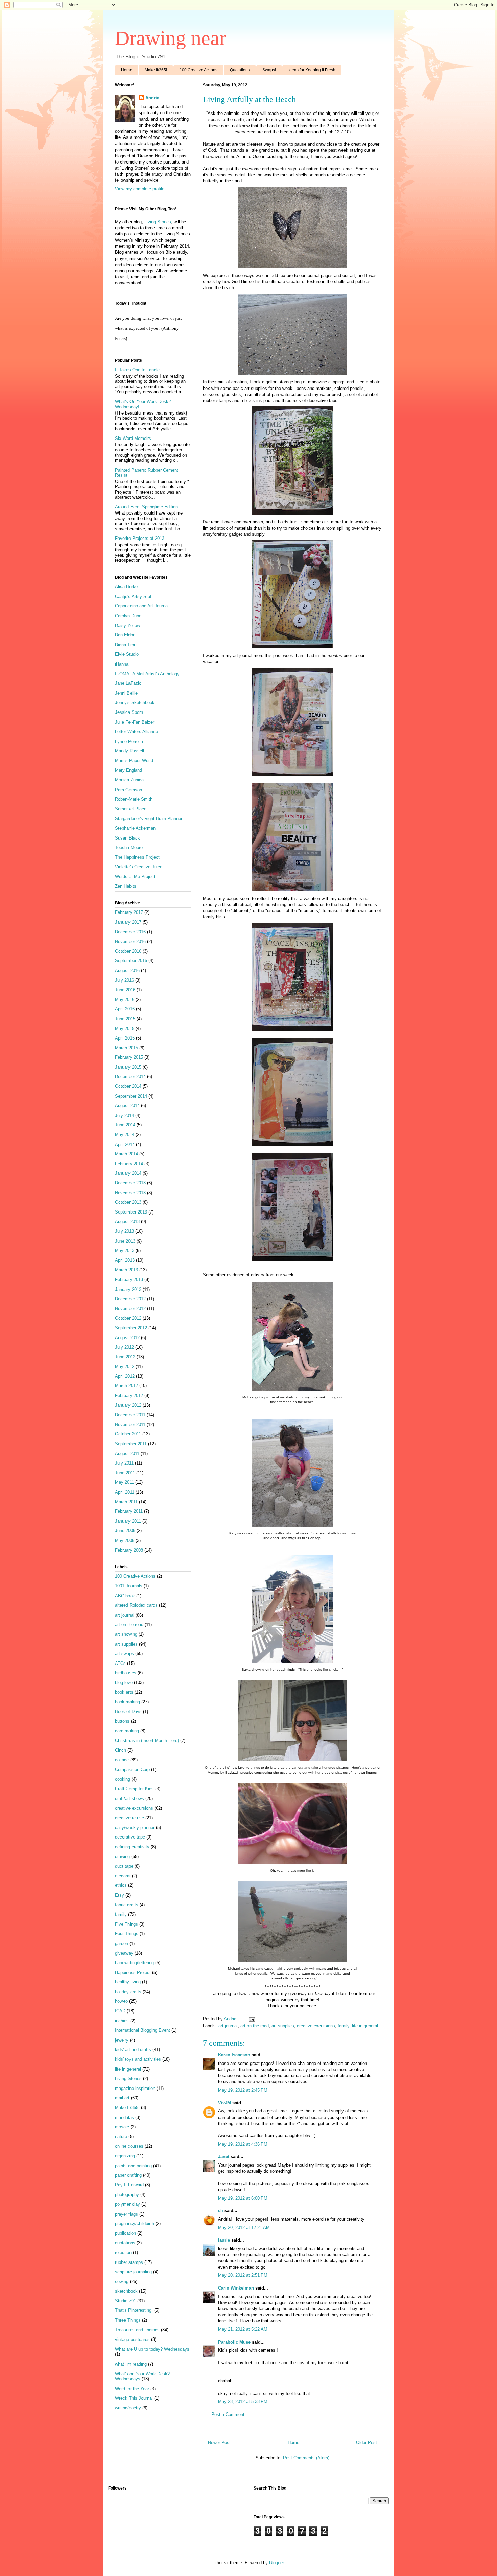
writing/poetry (128, 2408)
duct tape (124, 1866)
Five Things (126, 1924)
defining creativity (132, 1847)
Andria (152, 98)
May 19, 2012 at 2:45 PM (243, 2090)
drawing (122, 1857)
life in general (365, 2026)
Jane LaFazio (128, 683)
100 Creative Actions (198, 70)
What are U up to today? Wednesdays (152, 2349)
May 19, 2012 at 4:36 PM (243, 2144)
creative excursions (316, 2026)
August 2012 (127, 1338)
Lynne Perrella (129, 741)
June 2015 (125, 1019)
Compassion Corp (132, 1769)
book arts (124, 1692)
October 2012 (128, 1318)
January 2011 (128, 1521)
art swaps (124, 1654)
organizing (125, 2156)
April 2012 (125, 1376)
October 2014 (128, 1086)
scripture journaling (133, 2272)
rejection (123, 2253)
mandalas (124, 2117)
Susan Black (127, 838)
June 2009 (125, 1531)
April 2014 (125, 1144)
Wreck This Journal (134, 2398)
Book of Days (128, 1712)
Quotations (240, 70)
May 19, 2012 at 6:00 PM (243, 2198)
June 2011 (125, 1473)
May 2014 (125, 1135)
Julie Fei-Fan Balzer (135, 722)
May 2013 (125, 1251)
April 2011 (125, 1492)
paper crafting (128, 2175)
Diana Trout (126, 645)
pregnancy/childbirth (135, 2223)
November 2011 (130, 1424)
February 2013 (129, 1280)
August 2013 (127, 1221)
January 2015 (128, 1067)
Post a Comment (228, 2414)
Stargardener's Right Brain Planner (149, 818)
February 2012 (129, 1395)
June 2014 (125, 1125)
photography (127, 2194)
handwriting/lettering (134, 1963)
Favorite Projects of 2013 (140, 538)
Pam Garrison (128, 790)
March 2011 (126, 1502)
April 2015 (125, 1038)
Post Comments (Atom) (306, 2458)
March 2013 (126, 1270)
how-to (121, 2001)
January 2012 (128, 1405)
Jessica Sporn (129, 712)
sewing (122, 2282)
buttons (122, 1721)
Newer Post (219, 2442)
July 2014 (124, 1115)
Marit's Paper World (134, 761)
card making (127, 1731)
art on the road (255, 2026)
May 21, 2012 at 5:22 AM (243, 2329)
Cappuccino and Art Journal (142, 606)
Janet (224, 2157)
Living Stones (158, 222)
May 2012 (125, 1366)
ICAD (120, 2011)
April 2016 (125, 1009)
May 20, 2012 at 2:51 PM (243, 2275)
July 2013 (124, 1231)
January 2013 (128, 1289)
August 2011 (127, 1454)
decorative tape (130, 1837)
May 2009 (125, 1540)
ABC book (125, 1596)
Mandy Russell (129, 751)
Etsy (120, 1895)
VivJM (224, 2103)
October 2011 (128, 1434)
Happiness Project (133, 1972)
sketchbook (126, 2291)
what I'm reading (131, 2364)
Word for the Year (132, 2389)
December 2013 (130, 1183)
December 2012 (130, 1299)
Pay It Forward (129, 2185)
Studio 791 (125, 2301)
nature (121, 2137)
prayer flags (126, 2214)
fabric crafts (127, 1905)
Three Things (128, 2320)
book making (127, 1702)
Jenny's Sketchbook (135, 703)
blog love (124, 1683)
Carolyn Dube (128, 616)
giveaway (124, 1953)
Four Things (127, 1934)
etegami (123, 1876)
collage (122, 1760)
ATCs (120, 1663)
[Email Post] (251, 2019)
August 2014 (127, 1106)
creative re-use (129, 1818)
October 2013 (128, 1202)
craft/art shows (129, 1798)
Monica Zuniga (129, 780)
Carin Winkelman (236, 2288)
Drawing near (171, 38)
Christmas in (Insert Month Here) (147, 1740)
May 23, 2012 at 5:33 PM (243, 2402)
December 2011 (130, 1415)
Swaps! (269, 70)
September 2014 (131, 1096)
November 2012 (130, 1309)
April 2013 (125, 1260)
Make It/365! (156, 70)
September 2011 (131, 1444)
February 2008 (129, 1550)
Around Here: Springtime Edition (146, 507)
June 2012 (125, 1357)
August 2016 (127, 970)
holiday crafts (128, 1992)
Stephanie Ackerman (135, 828)
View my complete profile (140, 189)
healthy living (128, 1982)
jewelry (122, 2040)
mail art (122, 2098)
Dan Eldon (125, 635)
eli (221, 2211)
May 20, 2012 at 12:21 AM (244, 2228)
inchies (122, 2021)
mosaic (122, 2127)
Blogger (276, 2563)
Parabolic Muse (234, 2342)
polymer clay (127, 2204)
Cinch (121, 1750)
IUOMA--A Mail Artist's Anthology (147, 674)
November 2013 (130, 1193)
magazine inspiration (135, 2088)
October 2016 (128, 951)
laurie (224, 2240)
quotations (125, 2243)
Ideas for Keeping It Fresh (312, 70)
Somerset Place (131, 809)
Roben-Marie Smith (134, 799)
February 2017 (129, 912)
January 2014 (128, 1173)
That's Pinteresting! (134, 2310)
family (344, 2026)
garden (122, 1943)
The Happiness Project (137, 857)
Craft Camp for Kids (134, 1789)
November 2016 (130, 941)
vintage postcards (132, 2339)
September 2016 (131, 961)
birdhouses (126, 1673)
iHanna (122, 664)
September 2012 (131, 1328)
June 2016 (125, 990)
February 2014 (129, 1164)
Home (127, 70)
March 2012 (126, 1386)
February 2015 (129, 1057)
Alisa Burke (126, 587)
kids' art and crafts (133, 2049)
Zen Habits (126, 886)
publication (125, 2233)
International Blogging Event (143, 2030)
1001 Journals (129, 1586)
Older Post (366, 2442)
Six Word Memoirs (133, 438)
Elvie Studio (127, 654)
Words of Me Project (135, 877)
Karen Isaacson (234, 2055)
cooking (123, 1779)
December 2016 (130, 932)
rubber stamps (129, 2262)
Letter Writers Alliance (136, 732)
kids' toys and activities (138, 2059)
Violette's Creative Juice (139, 867)
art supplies (283, 2026)
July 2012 (124, 1347)
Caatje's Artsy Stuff (134, 596)
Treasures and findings (137, 2330)
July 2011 (124, 1463)
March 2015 (126, 1048)
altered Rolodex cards (136, 1605)
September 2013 (131, 1212)
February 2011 (129, 1511)
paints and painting (133, 2166)
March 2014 (126, 1154)
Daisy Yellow (127, 626)
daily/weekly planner (135, 1828)
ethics (121, 1885)
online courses (129, 2146)
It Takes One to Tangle (137, 370)
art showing (126, 1634)
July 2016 (124, 980)
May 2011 (124, 1482)
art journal (228, 2026)
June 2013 (125, 1241)
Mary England (128, 770)
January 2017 (128, 922)
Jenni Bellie (126, 693)
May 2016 (125, 999)
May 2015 (125, 1029)
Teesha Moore (129, 847)
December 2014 (130, 1077)
